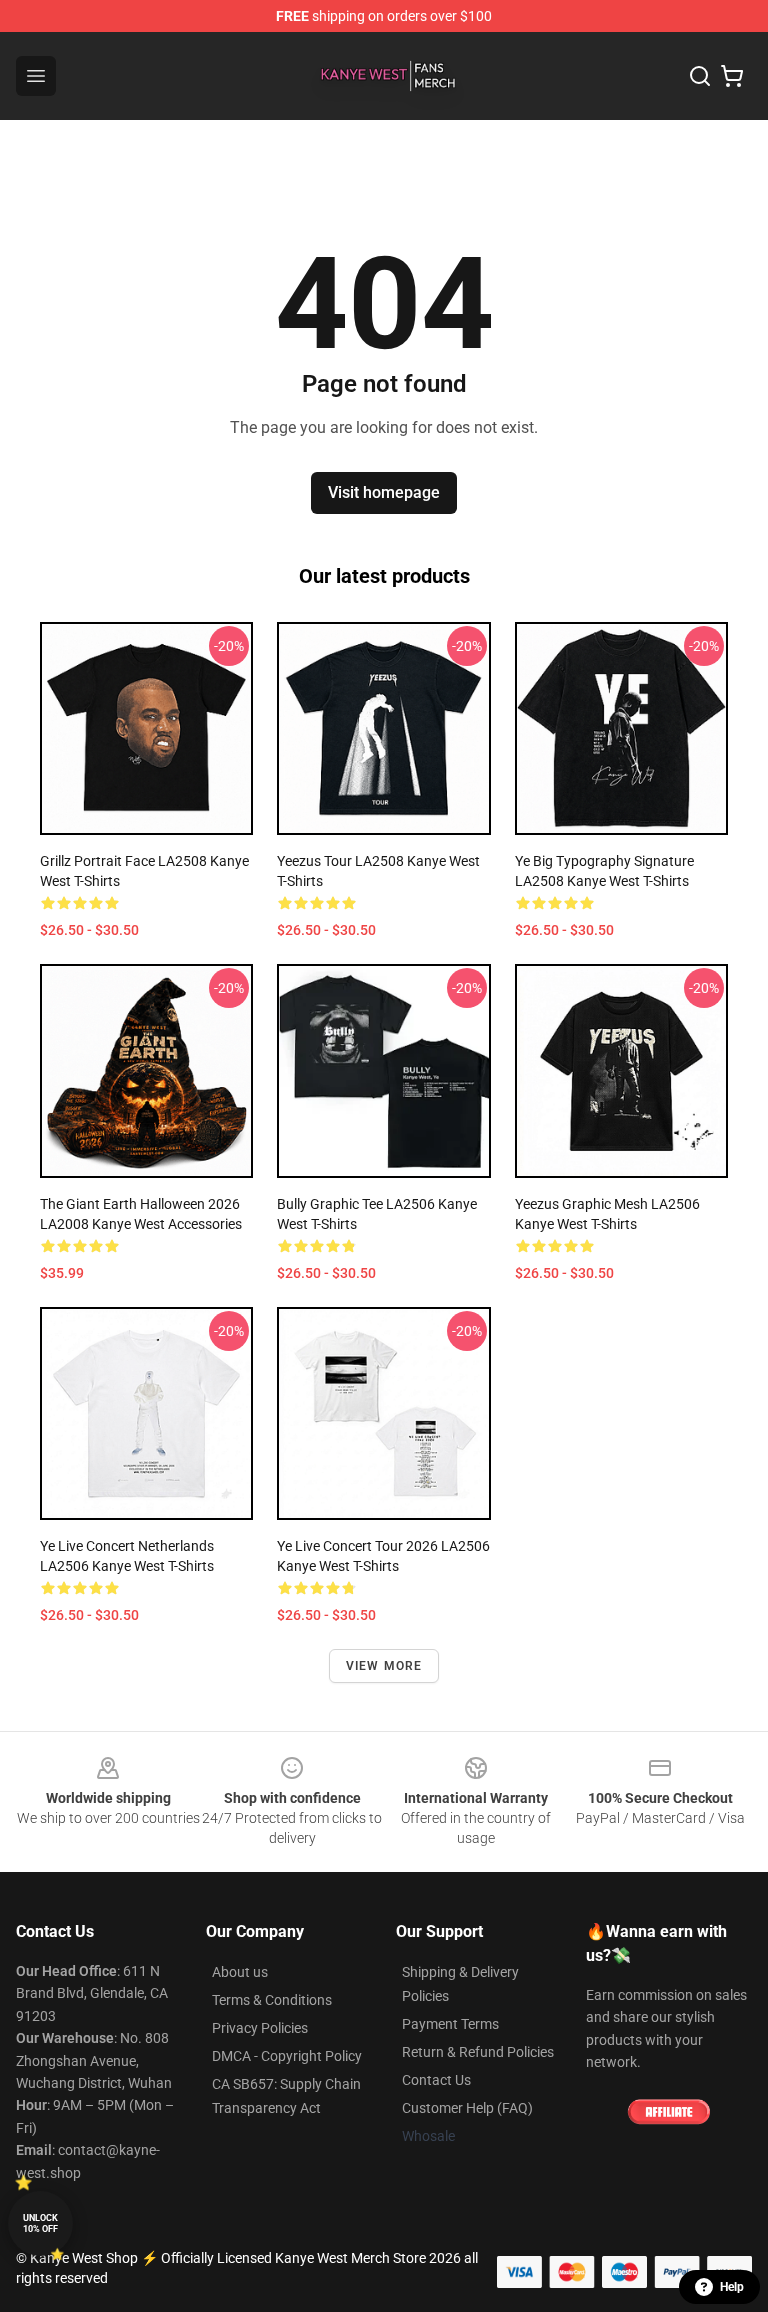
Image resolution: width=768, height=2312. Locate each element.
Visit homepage (384, 492)
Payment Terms (450, 2024)
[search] (700, 76)
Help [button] (732, 2287)
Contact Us (436, 2080)
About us (240, 1972)
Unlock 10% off (40, 2223)
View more (384, 1666)
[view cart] (732, 76)
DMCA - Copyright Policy (287, 2056)
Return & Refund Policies (478, 2052)
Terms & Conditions (272, 2000)
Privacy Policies (260, 2028)
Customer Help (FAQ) (467, 2108)
